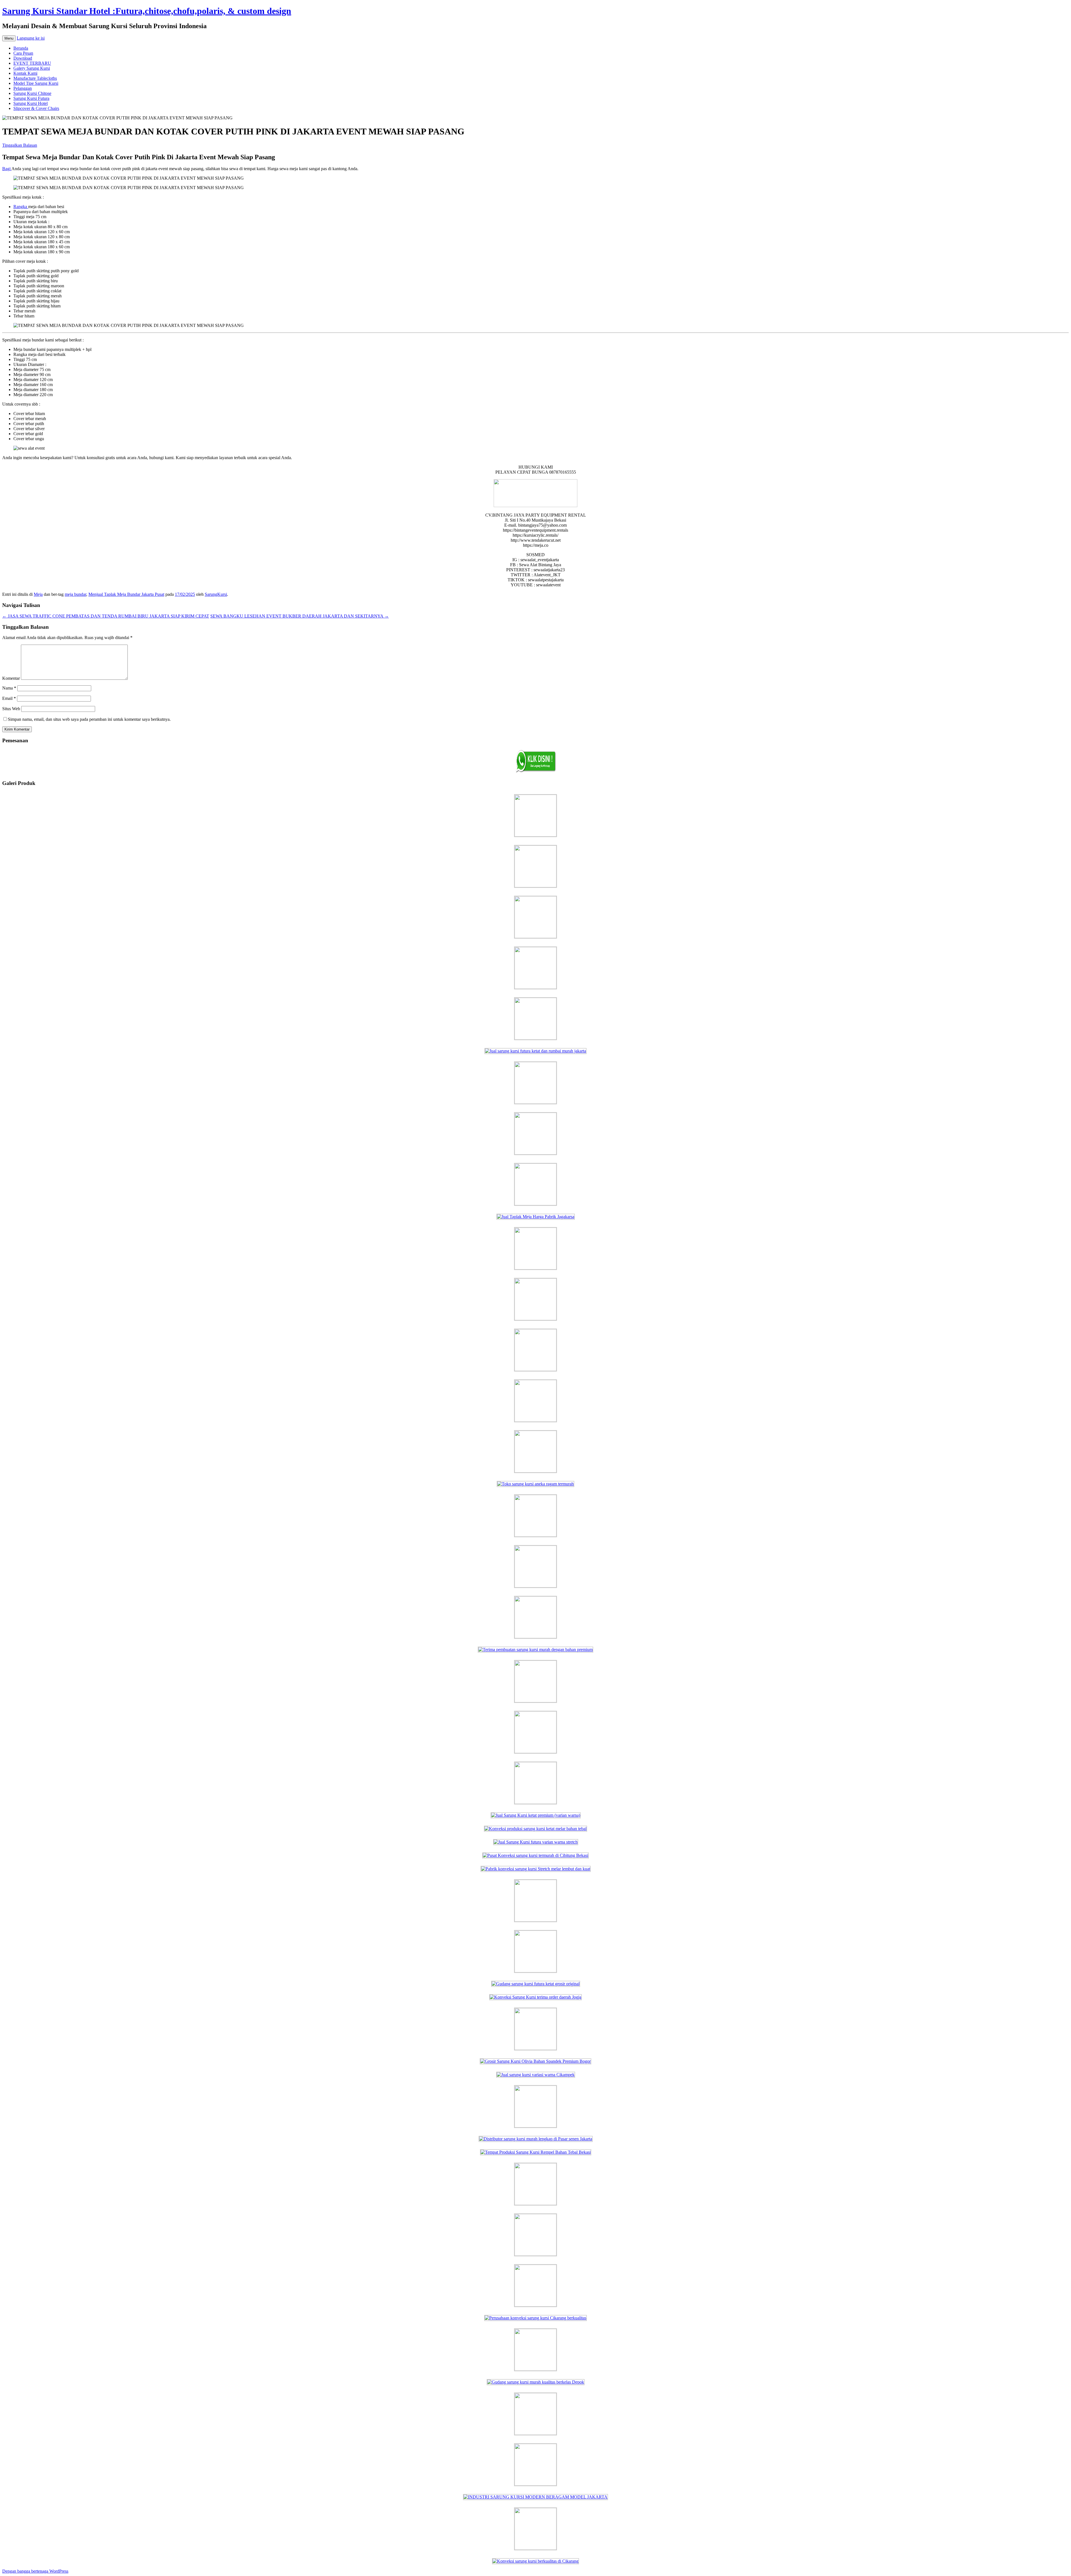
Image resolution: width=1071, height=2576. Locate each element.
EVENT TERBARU (32, 63)
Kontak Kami (25, 73)
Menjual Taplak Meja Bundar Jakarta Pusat (126, 594)
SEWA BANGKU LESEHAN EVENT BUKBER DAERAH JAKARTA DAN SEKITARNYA (300, 616)
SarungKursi (216, 594)
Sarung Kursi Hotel (31, 103)
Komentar (11, 678)
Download (23, 58)
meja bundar (75, 594)
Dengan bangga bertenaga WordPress (35, 2571)
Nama (9, 688)
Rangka (21, 207)
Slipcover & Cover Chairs (36, 108)
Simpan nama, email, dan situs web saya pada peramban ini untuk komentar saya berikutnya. (89, 719)
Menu (9, 38)
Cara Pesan (23, 53)
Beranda (21, 48)
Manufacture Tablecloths (35, 78)
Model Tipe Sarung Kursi (36, 83)
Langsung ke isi (31, 38)
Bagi (7, 169)
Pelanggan (23, 88)
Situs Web (11, 709)
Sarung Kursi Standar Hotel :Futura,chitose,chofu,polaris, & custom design (147, 11)
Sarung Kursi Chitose (32, 93)
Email (9, 698)
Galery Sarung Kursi (32, 68)
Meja (38, 594)
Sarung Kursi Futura (31, 98)
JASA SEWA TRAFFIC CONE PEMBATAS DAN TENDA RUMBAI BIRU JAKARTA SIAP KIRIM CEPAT (106, 616)
